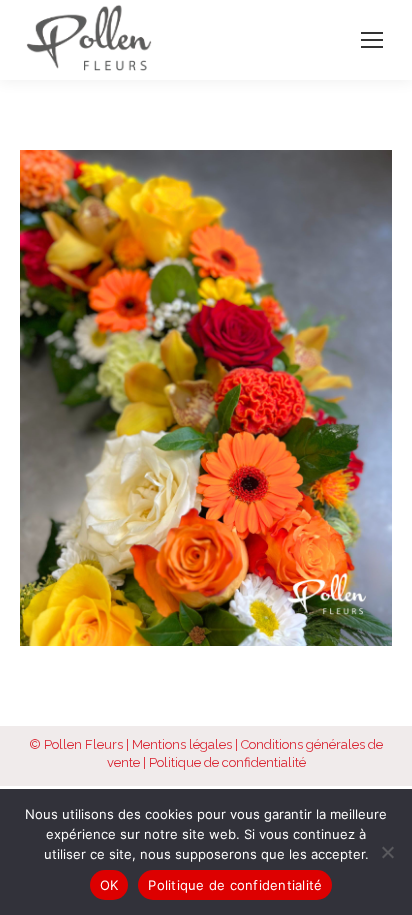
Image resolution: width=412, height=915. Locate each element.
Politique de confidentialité (227, 762)
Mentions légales (182, 744)
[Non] (387, 852)
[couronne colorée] (206, 398)
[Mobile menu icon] (372, 40)
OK (109, 885)
